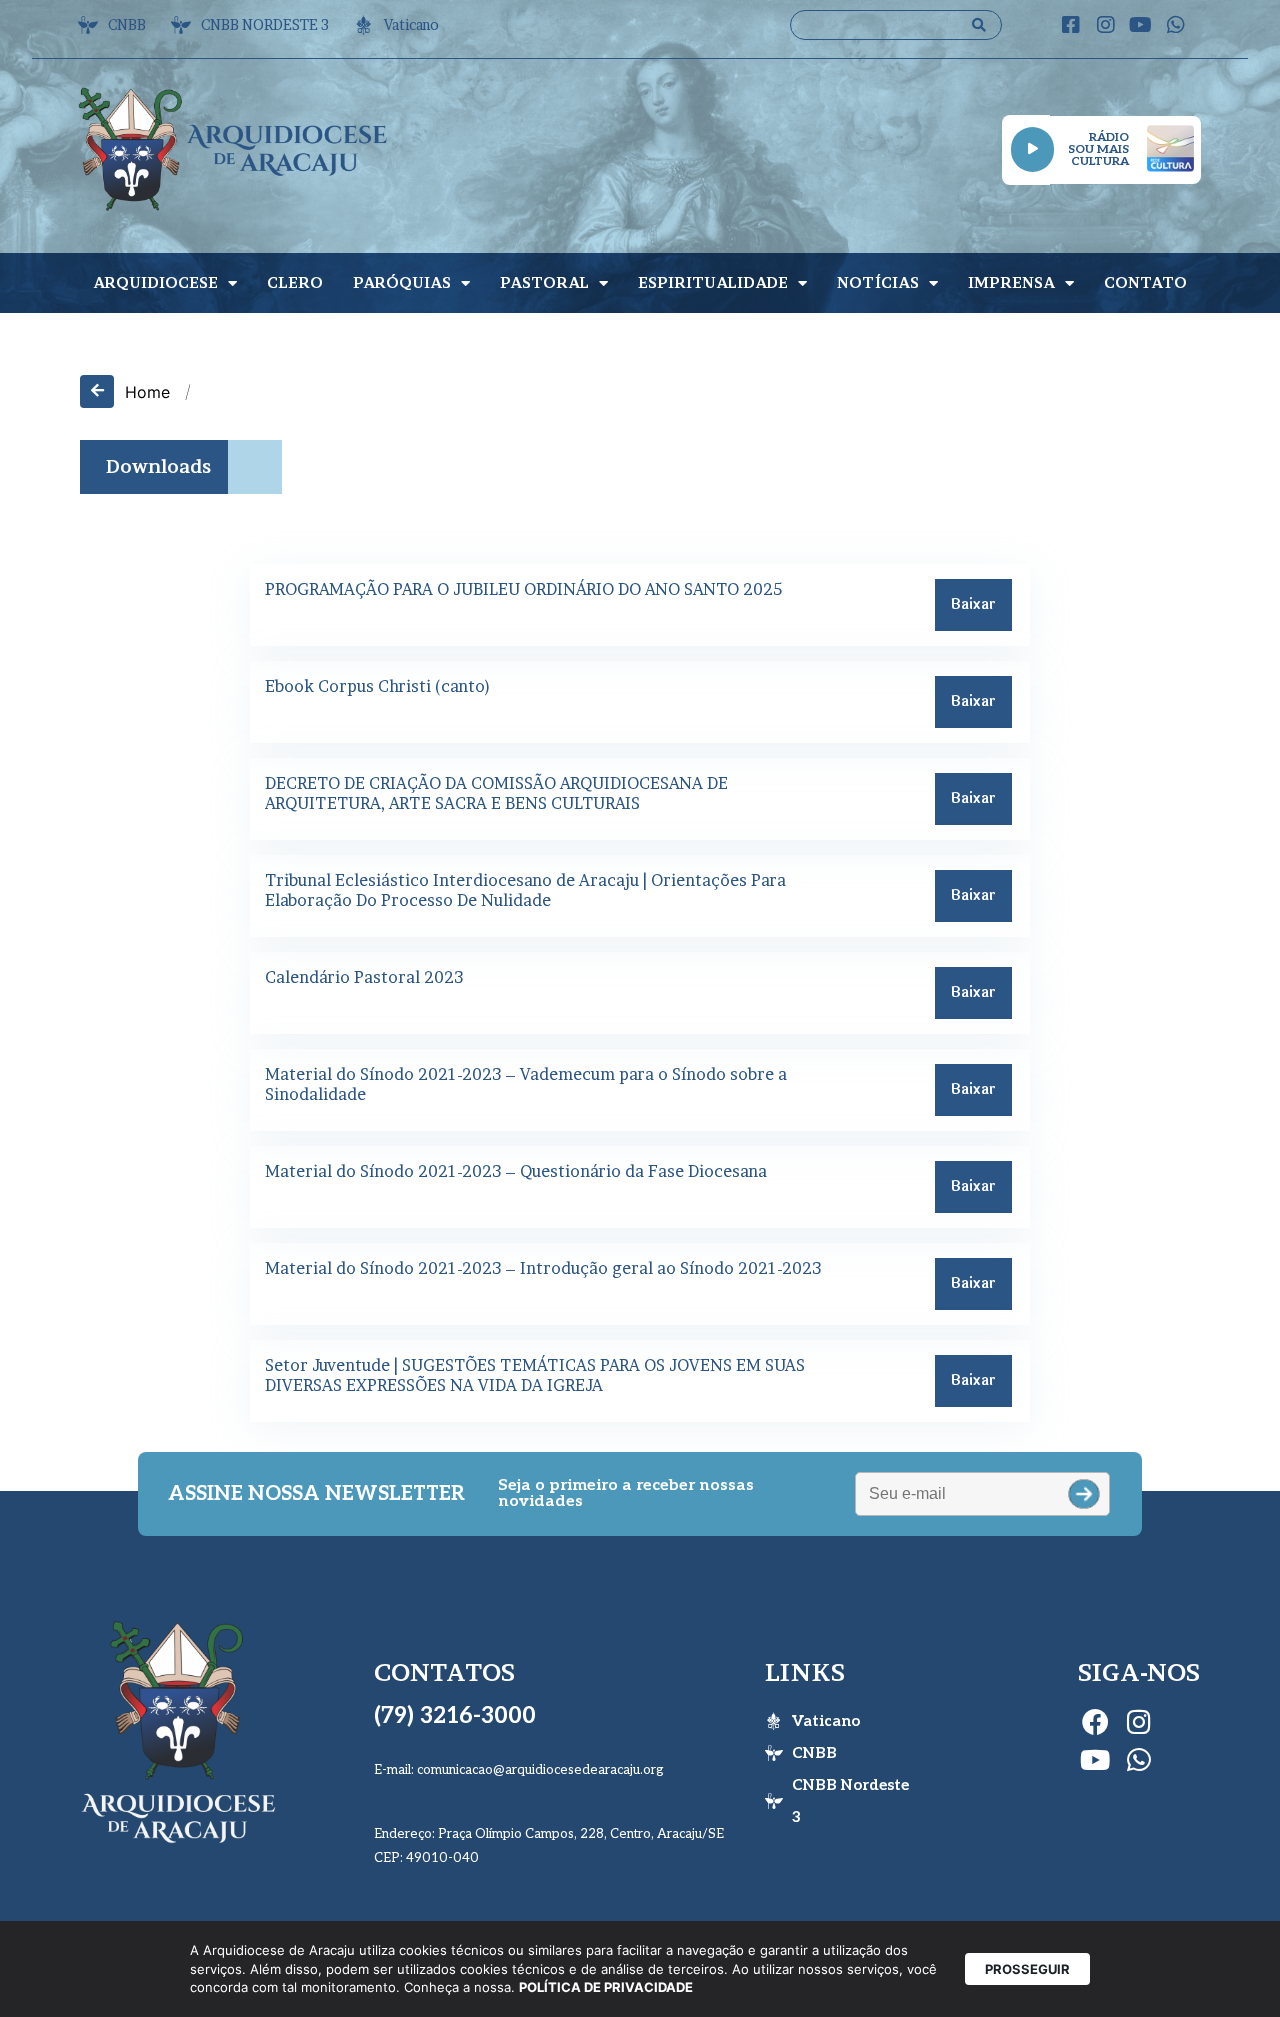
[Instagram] (1106, 25)
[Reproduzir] (1032, 149)
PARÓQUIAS (402, 282)
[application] (1032, 149)
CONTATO (1145, 282)
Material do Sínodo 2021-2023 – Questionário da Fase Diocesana (516, 1171)
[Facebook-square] (1071, 25)
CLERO (295, 282)
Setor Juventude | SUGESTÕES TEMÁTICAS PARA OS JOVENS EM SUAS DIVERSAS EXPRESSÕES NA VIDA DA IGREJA (535, 1375)
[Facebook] (1095, 1721)
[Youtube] (1141, 25)
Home (147, 392)
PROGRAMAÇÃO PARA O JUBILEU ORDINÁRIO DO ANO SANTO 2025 (523, 589)
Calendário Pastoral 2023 (364, 977)
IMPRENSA (1011, 282)
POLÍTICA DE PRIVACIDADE (606, 1987)
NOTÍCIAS (878, 282)
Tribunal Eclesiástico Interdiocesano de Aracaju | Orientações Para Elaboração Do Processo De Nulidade (525, 890)
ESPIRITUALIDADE (713, 282)
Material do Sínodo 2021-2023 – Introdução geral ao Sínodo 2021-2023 (543, 1268)
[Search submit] (979, 25)
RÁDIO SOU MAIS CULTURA (1098, 149)
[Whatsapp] (1176, 25)
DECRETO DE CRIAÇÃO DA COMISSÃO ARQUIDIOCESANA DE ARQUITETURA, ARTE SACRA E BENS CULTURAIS (496, 793)
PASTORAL (544, 282)
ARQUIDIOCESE (155, 282)
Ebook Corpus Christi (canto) (378, 686)
